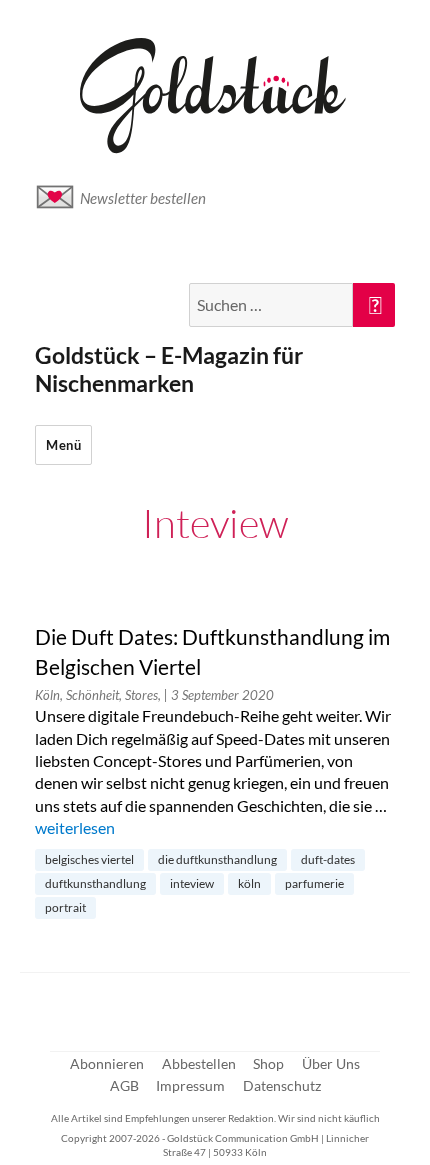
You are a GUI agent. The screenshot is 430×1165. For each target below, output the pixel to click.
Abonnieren (107, 1063)
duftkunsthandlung (95, 883)
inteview (192, 883)
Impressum (190, 1085)
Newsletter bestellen (143, 198)
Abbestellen (199, 1063)
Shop (268, 1063)
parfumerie (314, 883)
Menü (63, 445)
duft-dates (328, 859)
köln (249, 883)
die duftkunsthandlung (217, 859)
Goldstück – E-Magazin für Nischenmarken (169, 369)
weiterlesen (75, 827)
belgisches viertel (89, 859)
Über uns (331, 1063)
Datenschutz (282, 1085)
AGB (124, 1085)
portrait (65, 907)
